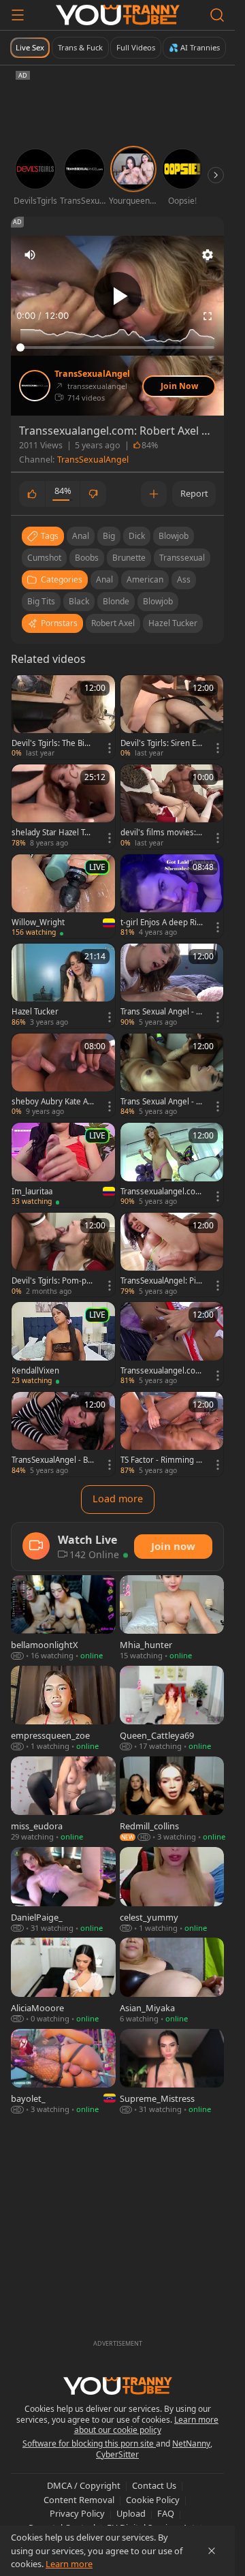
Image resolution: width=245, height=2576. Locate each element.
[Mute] (30, 255)
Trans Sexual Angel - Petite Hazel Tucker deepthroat (162, 1012)
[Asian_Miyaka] (172, 1981)
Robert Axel (113, 623)
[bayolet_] (63, 2072)
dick (137, 536)
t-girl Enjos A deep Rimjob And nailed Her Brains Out (159, 922)
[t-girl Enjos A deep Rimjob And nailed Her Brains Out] (172, 897)
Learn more (69, 2564)
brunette (129, 558)
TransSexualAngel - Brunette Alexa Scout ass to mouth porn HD (51, 1460)
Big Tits (41, 601)
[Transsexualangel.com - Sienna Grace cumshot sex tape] (172, 1344)
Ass (184, 579)
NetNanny (191, 2443)
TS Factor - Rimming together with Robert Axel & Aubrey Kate (161, 1460)
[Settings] (208, 255)
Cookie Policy (153, 2500)
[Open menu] (18, 15)
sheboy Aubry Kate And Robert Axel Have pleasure (52, 1102)
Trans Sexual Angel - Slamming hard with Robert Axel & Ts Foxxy (161, 1102)
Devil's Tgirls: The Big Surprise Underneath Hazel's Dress (50, 743)
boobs (87, 558)
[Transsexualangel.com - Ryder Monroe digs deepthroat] (172, 1165)
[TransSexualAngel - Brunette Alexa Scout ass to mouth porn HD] (63, 1434)
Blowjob (158, 601)
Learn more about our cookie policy (147, 2425)
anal (81, 536)
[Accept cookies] (212, 2551)
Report (194, 493)
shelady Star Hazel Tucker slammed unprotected (52, 833)
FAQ (166, 2513)
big (109, 536)
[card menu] (110, 748)
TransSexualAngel (92, 374)
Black (79, 601)
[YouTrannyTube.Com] (118, 15)
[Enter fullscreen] (208, 316)
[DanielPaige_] (63, 1890)
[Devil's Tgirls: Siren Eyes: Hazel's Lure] (172, 717)
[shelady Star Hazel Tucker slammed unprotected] (63, 807)
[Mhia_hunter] (172, 1618)
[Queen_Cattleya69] (172, 1709)
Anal (104, 579)
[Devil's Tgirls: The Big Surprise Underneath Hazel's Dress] (63, 717)
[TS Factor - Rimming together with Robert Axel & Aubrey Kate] (172, 1434)
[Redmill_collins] (172, 1800)
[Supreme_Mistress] (172, 2072)
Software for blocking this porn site (89, 2443)
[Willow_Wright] (63, 897)
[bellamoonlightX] (63, 1618)
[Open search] (217, 15)
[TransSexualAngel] (35, 386)
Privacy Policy (77, 2513)
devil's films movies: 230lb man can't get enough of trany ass (162, 833)
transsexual (182, 558)
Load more (118, 1499)
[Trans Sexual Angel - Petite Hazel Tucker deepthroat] (172, 986)
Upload (131, 2513)
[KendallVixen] (63, 1344)
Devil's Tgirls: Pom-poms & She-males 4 (51, 1281)
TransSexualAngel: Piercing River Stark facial (161, 1281)
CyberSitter (117, 2454)
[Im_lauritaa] (63, 1165)
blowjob (174, 536)
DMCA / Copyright (84, 2485)
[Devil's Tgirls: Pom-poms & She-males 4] (63, 1255)
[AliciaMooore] (63, 1981)
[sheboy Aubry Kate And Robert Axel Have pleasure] (63, 1076)
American (145, 579)
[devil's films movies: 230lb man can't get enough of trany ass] (172, 807)
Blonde (116, 601)
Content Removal (79, 2500)
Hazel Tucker (173, 623)
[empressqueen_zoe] (63, 1709)
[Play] (118, 296)
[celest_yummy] (172, 1890)
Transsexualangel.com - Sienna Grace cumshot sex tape (162, 1371)
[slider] (117, 347)
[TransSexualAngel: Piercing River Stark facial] (172, 1255)
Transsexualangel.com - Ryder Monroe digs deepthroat (162, 1192)
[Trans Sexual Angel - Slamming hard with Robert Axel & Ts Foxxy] (172, 1076)
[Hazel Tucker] (63, 986)
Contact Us (154, 2485)
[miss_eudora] (63, 1800)
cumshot (44, 558)
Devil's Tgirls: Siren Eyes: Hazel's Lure (160, 743)
